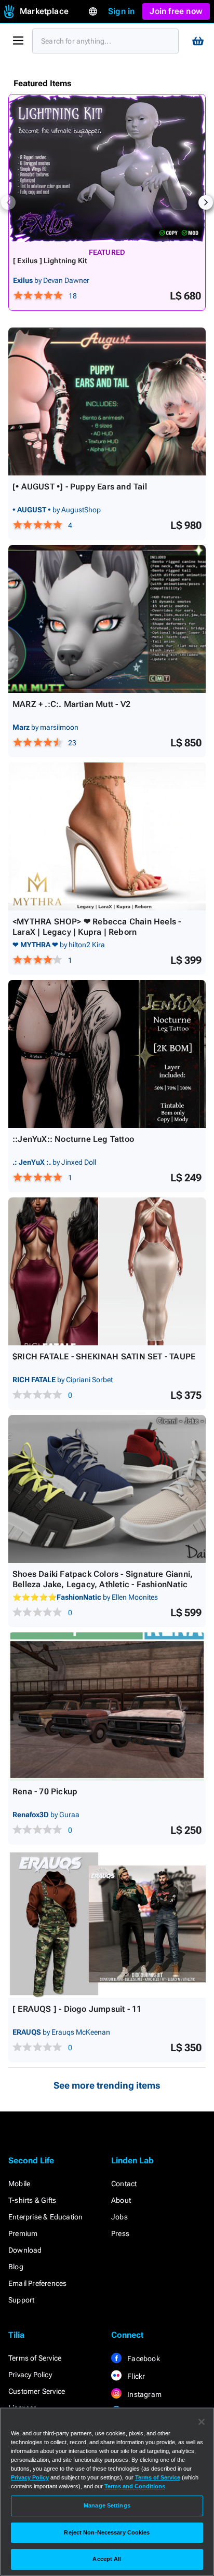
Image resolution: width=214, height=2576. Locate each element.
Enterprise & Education (45, 2217)
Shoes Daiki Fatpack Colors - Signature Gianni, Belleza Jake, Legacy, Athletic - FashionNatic (103, 1579)
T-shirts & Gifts (32, 2200)
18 (73, 296)
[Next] (206, 202)
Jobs (119, 2217)
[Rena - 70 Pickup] (107, 1706)
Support (21, 2300)
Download (25, 2250)
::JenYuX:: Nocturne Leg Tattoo (73, 1139)
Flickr (135, 2376)
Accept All (107, 2559)
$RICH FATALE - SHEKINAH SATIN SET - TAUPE (104, 1357)
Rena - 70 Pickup (45, 1791)
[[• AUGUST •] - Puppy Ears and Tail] (107, 401)
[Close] (202, 2422)
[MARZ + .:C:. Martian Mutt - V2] (107, 619)
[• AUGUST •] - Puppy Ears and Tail (80, 487)
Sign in (121, 11)
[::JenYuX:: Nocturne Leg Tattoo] (107, 1054)
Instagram (144, 2394)
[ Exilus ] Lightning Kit (50, 261)
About (121, 2200)
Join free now (176, 11)
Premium (23, 2233)
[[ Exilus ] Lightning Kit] (107, 168)
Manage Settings (107, 2505)
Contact (124, 2184)
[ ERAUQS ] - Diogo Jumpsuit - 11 (77, 2009)
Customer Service (37, 2391)
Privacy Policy (30, 2375)
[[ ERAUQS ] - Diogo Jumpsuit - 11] (107, 1924)
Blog (16, 2267)
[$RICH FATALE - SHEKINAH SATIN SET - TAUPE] (107, 1271)
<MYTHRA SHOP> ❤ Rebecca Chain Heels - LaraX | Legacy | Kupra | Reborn (97, 927)
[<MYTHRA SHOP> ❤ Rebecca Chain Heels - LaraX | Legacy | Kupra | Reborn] (107, 836)
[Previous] (8, 202)
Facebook (143, 2359)
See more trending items (107, 2085)
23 (72, 743)
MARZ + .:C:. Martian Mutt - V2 (71, 704)
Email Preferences (37, 2283)
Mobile (19, 2184)
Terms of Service (35, 2358)
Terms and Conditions (135, 2486)
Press (120, 2233)
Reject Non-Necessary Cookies (107, 2532)
